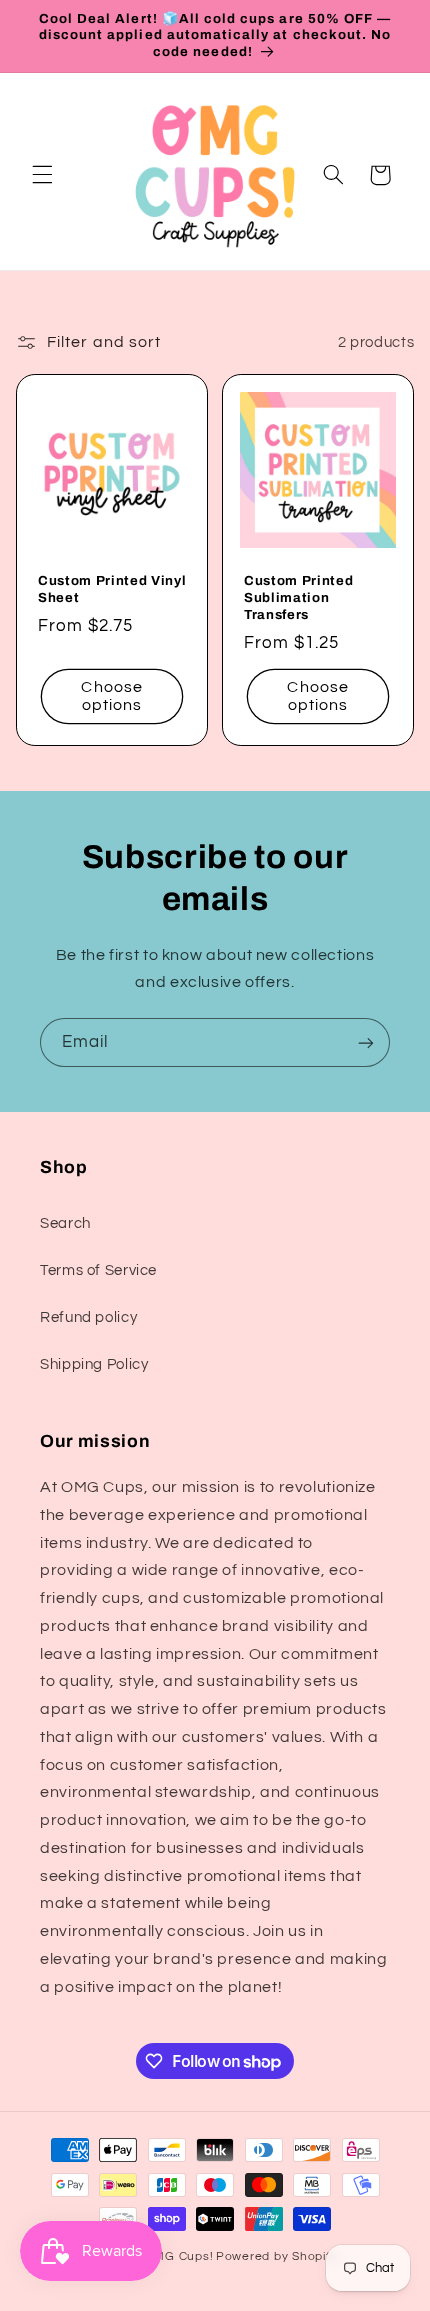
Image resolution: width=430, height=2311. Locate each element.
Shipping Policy (94, 1364)
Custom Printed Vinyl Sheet (112, 589)
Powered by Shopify (276, 2256)
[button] (42, 175)
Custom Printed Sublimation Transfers (298, 597)
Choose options (111, 696)
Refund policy (88, 1317)
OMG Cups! (179, 2256)
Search (65, 1223)
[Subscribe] (366, 1042)
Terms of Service (98, 1270)
